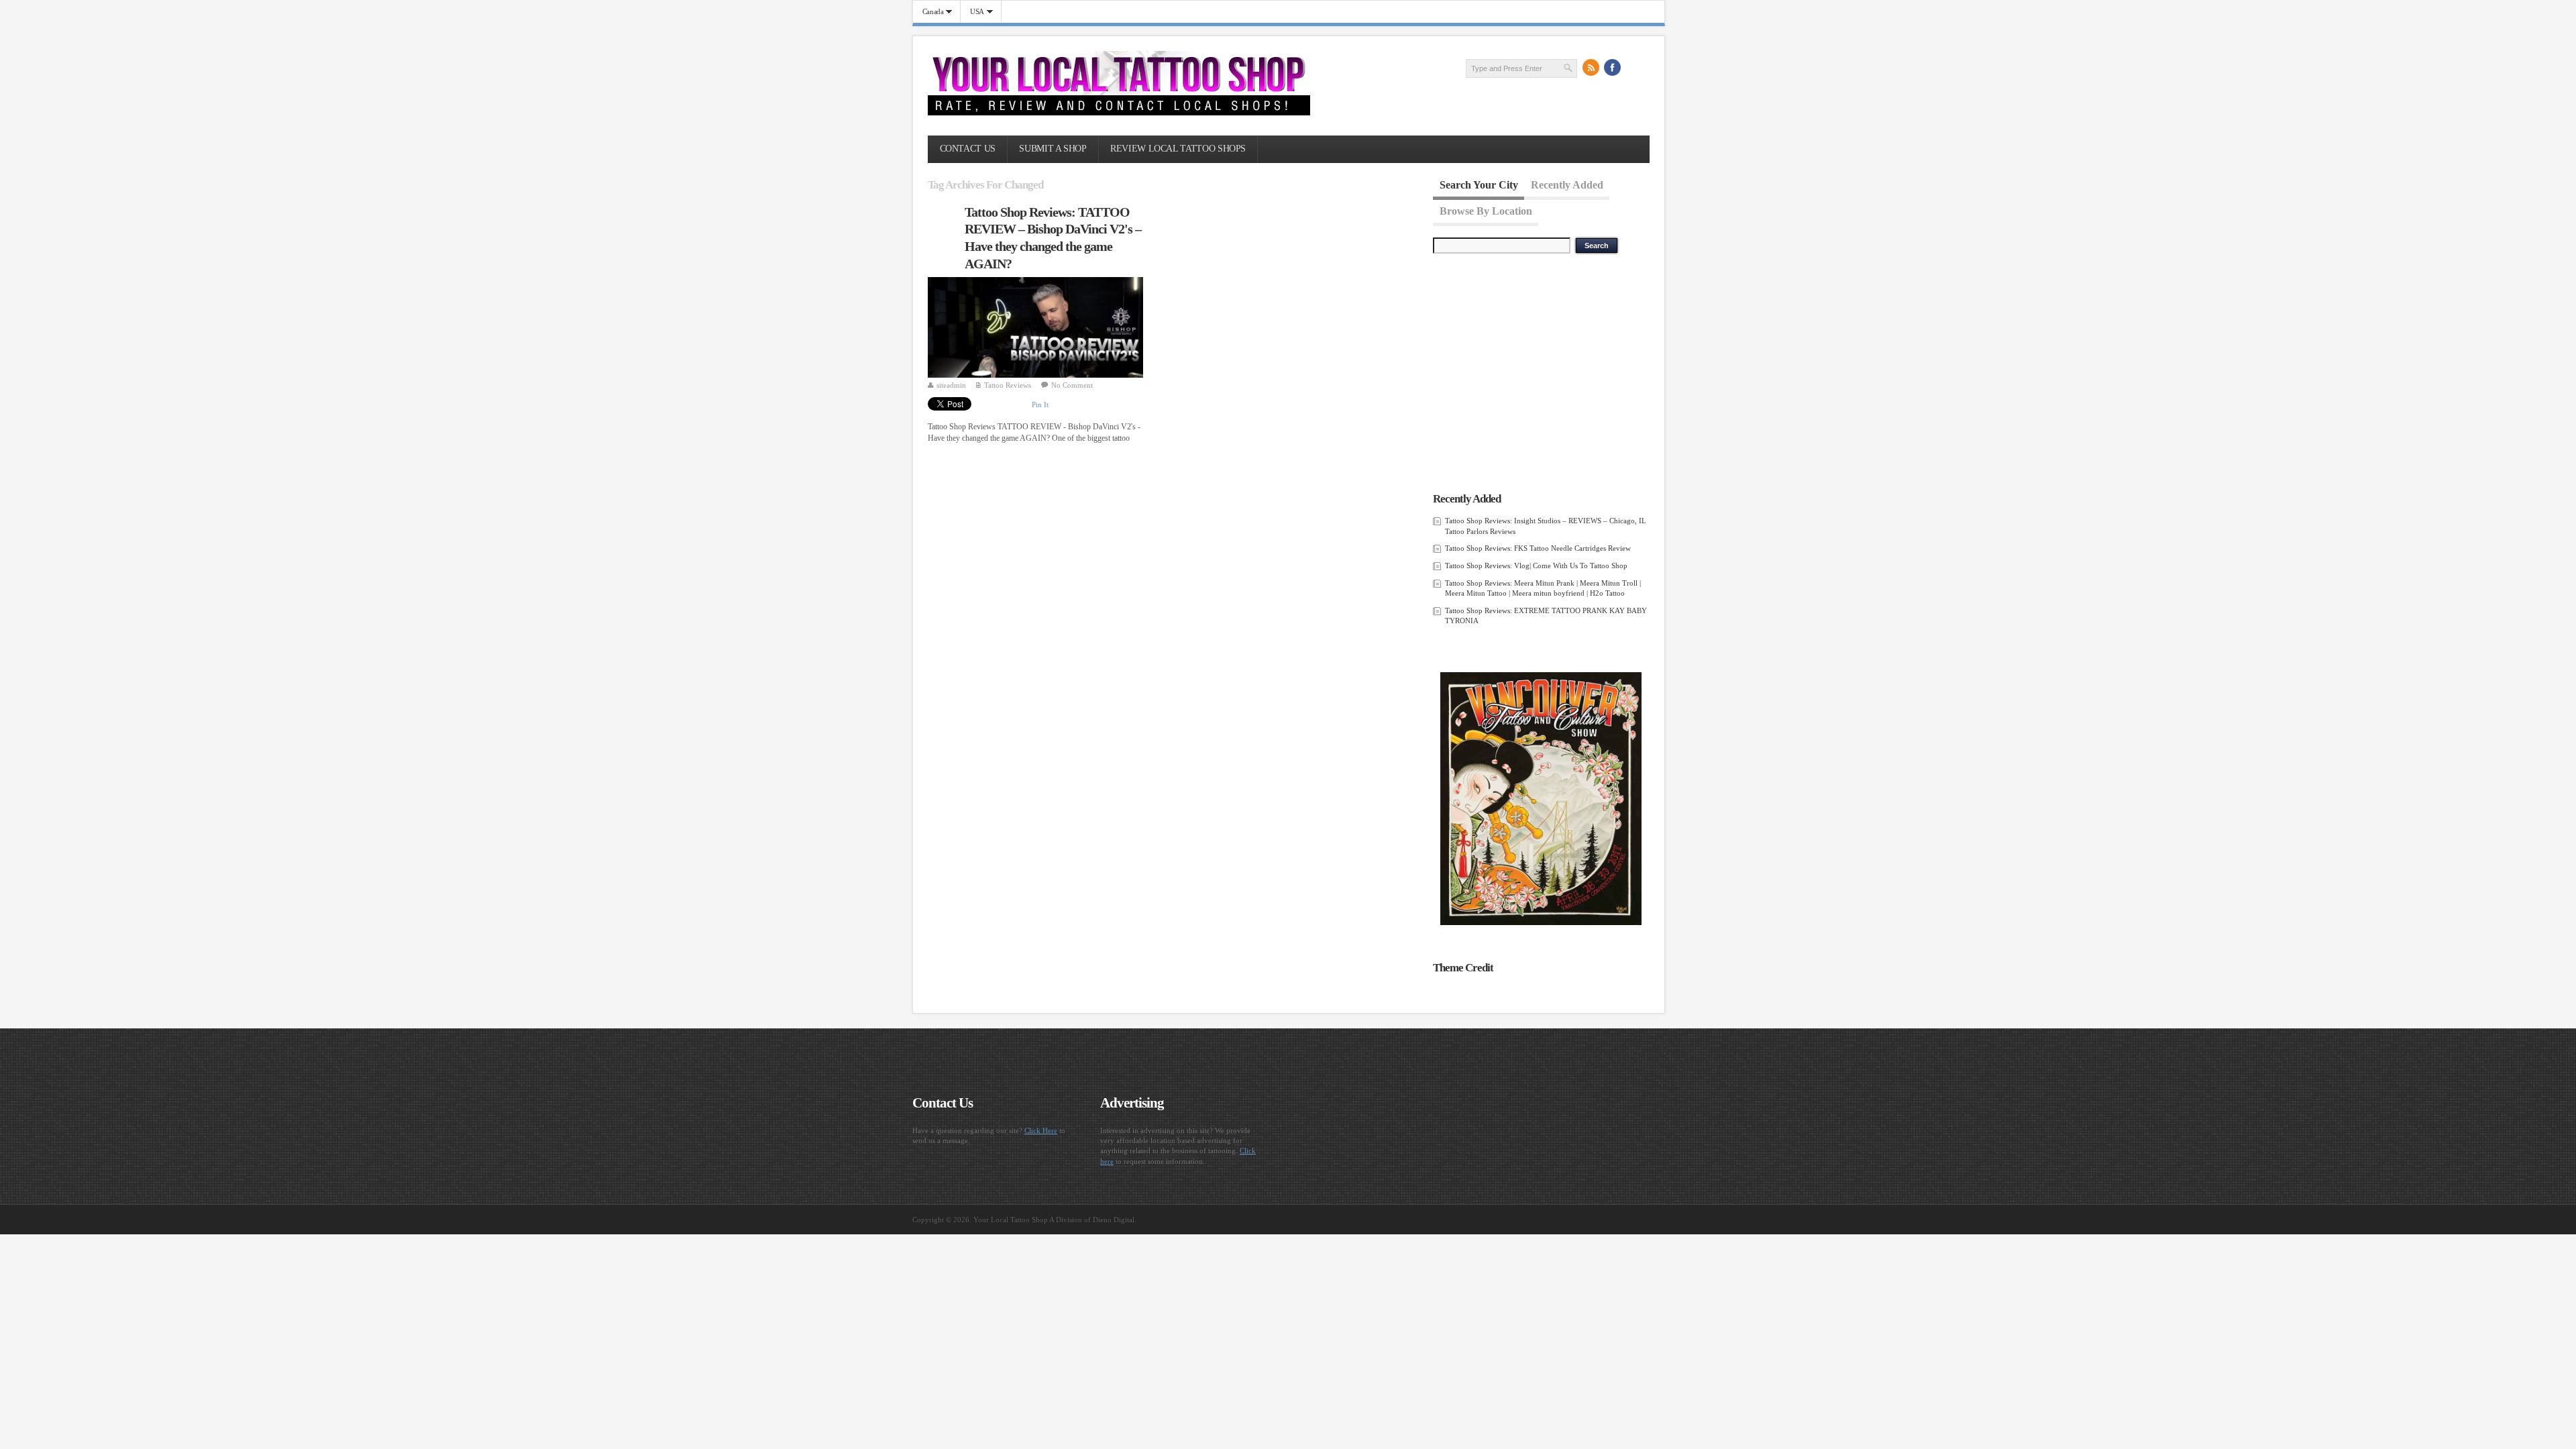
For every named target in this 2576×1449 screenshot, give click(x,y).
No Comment (1072, 385)
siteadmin (951, 385)
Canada (928, 12)
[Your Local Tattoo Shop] (1119, 113)
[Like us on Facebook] (1613, 68)
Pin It (1040, 405)
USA (972, 12)
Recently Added (1567, 185)
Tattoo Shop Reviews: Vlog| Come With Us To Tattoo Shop (1536, 566)
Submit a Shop (1053, 149)
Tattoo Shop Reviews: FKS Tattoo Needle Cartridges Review (1538, 548)
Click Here (1041, 1130)
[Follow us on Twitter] (1634, 68)
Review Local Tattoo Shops (1178, 149)
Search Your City (1479, 185)
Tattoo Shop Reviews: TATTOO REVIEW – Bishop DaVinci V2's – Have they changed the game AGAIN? (1053, 238)
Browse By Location (1486, 210)
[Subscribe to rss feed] (1591, 68)
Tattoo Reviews (1008, 385)
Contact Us (968, 149)
